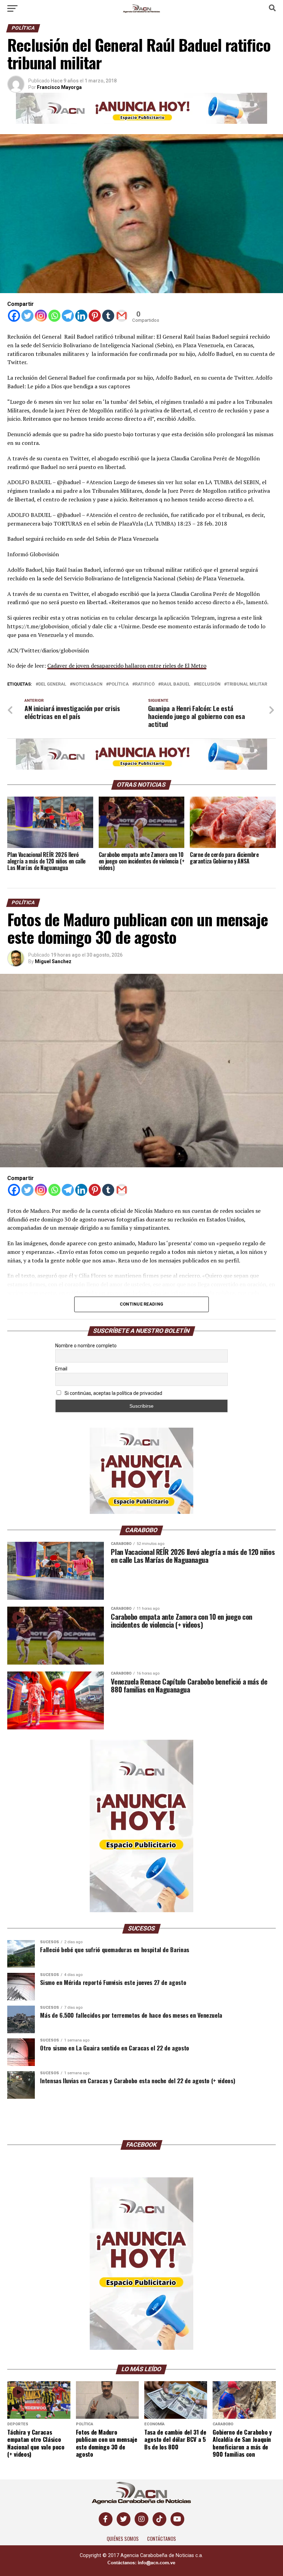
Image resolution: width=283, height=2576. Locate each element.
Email (61, 1369)
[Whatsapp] (54, 316)
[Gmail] (122, 316)
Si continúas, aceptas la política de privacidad (113, 1393)
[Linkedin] (81, 316)
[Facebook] (14, 316)
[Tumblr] (108, 316)
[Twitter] (27, 316)
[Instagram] (41, 316)
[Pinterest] (95, 316)
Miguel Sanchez (53, 961)
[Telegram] (68, 316)
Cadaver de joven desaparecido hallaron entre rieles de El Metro (127, 666)
